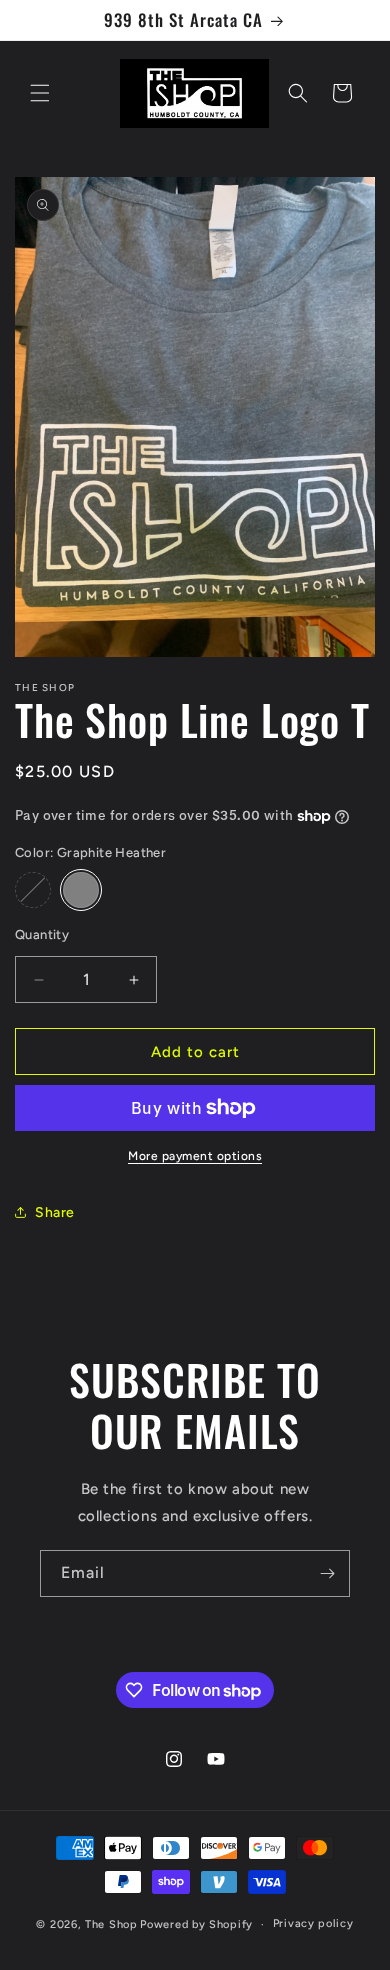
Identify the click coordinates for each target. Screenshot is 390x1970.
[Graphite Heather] (81, 890)
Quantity (42, 934)
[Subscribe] (327, 1573)
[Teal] (33, 890)
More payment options (195, 1156)
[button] (40, 93)
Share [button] (55, 1212)
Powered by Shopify (196, 1924)
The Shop (111, 1924)
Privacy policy (313, 1923)
